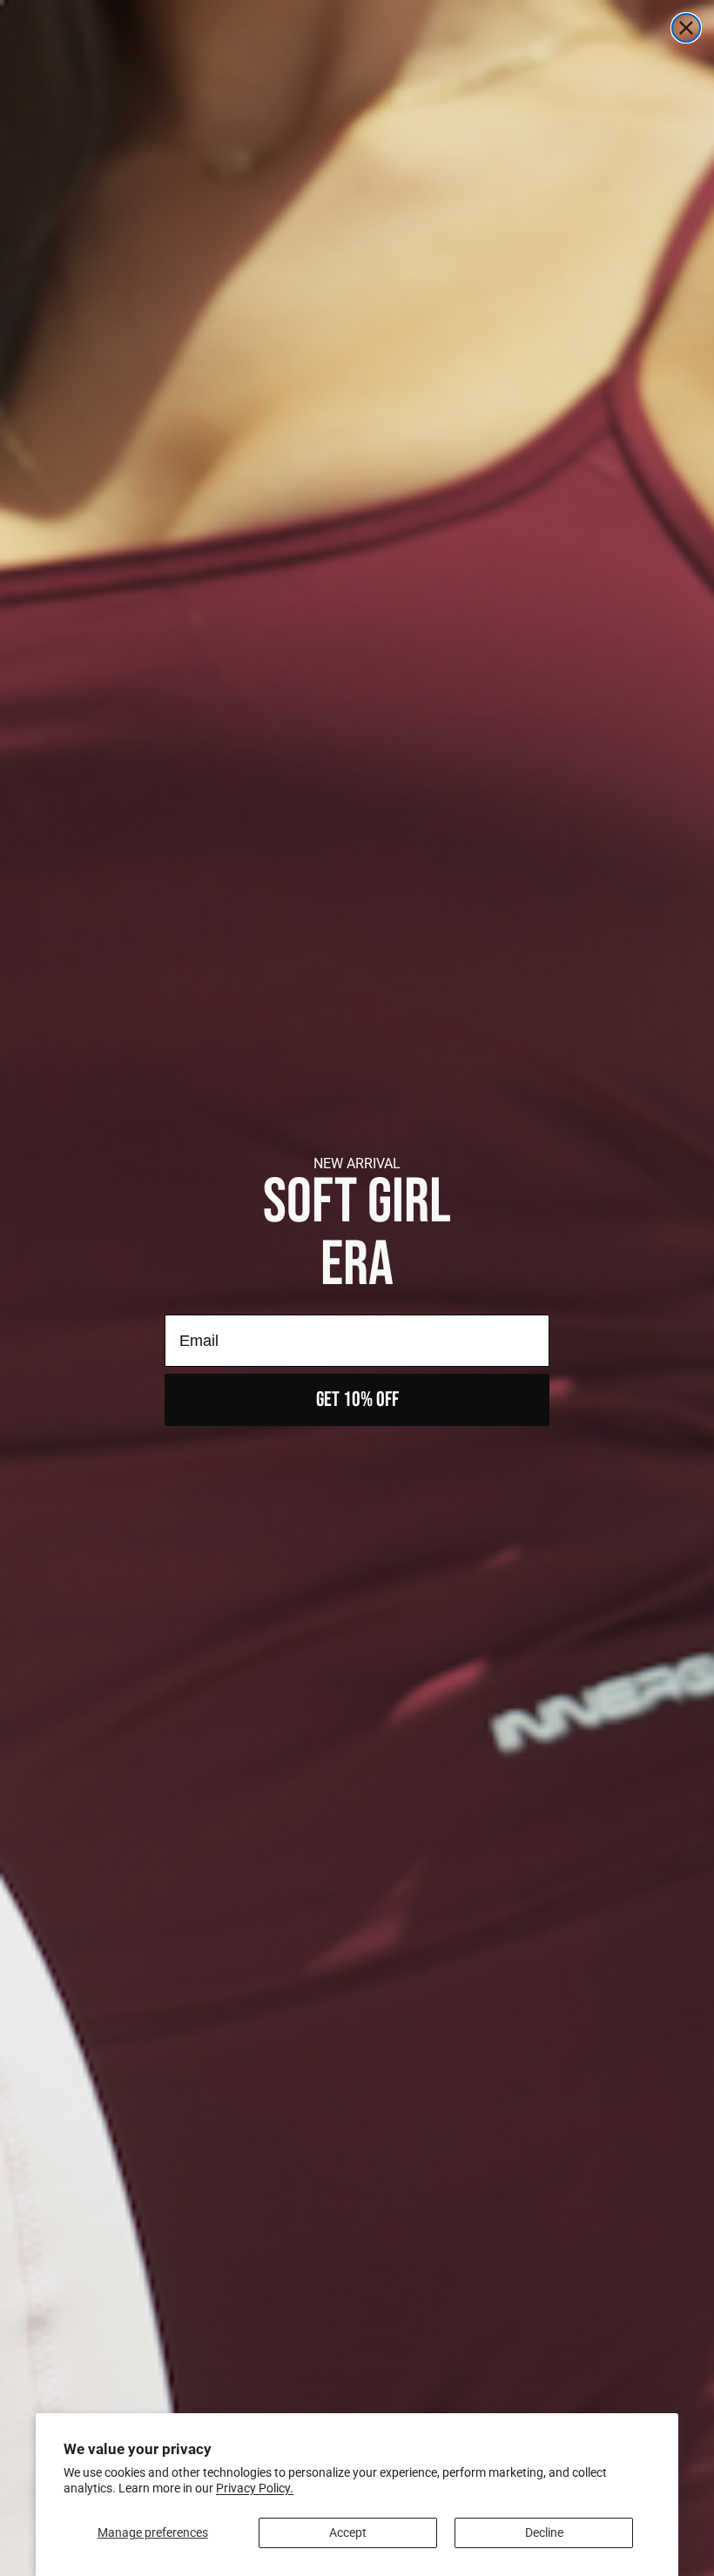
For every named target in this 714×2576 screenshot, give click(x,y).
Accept (348, 2532)
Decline (544, 2532)
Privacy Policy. (255, 2488)
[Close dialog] (686, 28)
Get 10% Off (357, 1399)
